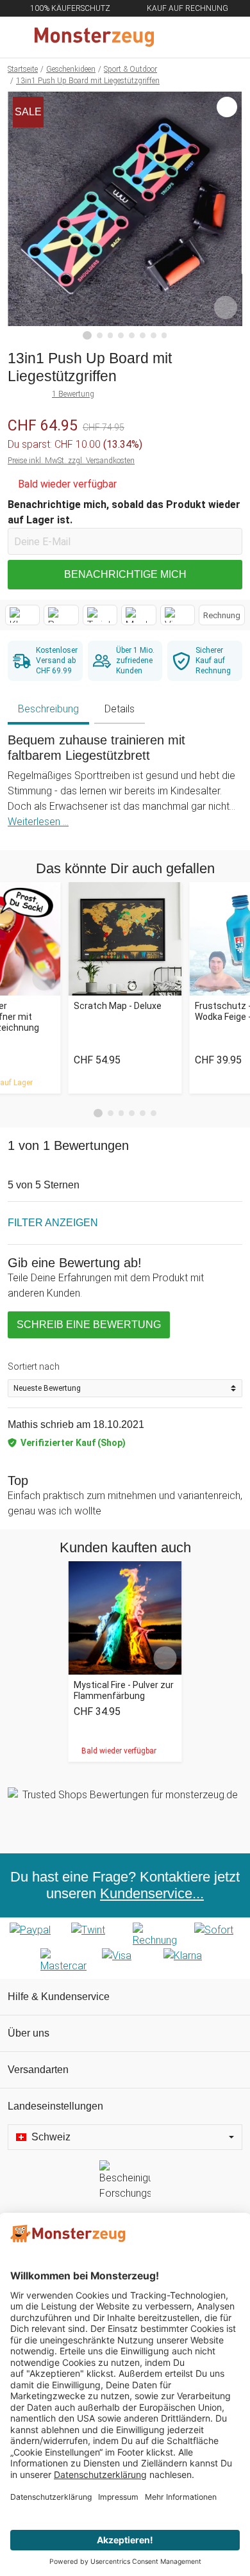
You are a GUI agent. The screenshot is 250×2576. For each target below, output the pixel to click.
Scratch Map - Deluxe (118, 1006)
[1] (87, 336)
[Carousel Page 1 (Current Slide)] (98, 1113)
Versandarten (38, 2070)
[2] (100, 335)
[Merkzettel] (198, 37)
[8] (164, 335)
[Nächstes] (229, 216)
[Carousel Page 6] (154, 1113)
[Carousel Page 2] (111, 1113)
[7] (154, 335)
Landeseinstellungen (55, 2106)
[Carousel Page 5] (143, 1113)
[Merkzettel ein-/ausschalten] (226, 308)
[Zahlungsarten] (125, 1948)
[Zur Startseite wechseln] (94, 37)
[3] (111, 335)
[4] (121, 335)
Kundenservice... (152, 1893)
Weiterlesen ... (38, 822)
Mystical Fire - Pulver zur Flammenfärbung (124, 1690)
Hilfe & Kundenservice (59, 1997)
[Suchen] (171, 37)
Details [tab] (120, 709)
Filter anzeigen (53, 1223)
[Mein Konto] (225, 37)
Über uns (29, 2033)
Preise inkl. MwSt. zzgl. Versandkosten (71, 461)
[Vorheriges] (21, 216)
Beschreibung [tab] (48, 709)
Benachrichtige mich (125, 574)
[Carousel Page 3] (121, 1113)
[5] (132, 335)
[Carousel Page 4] (132, 1113)
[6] (143, 335)
